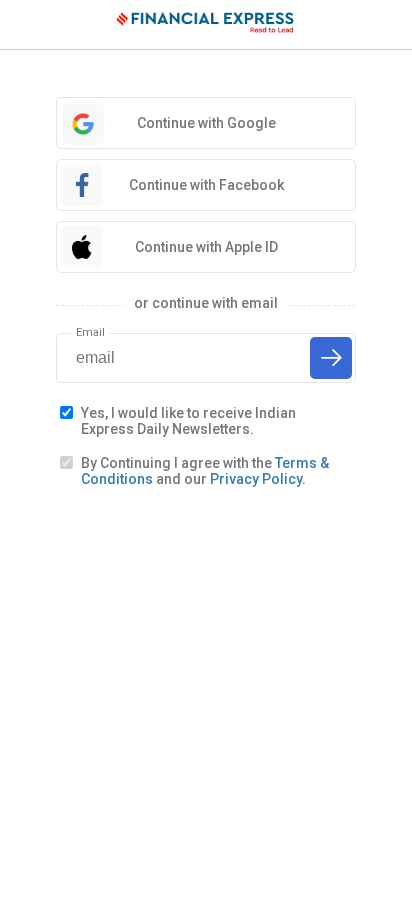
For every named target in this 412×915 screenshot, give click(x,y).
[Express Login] (206, 25)
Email (90, 332)
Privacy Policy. (258, 479)
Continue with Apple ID (206, 247)
